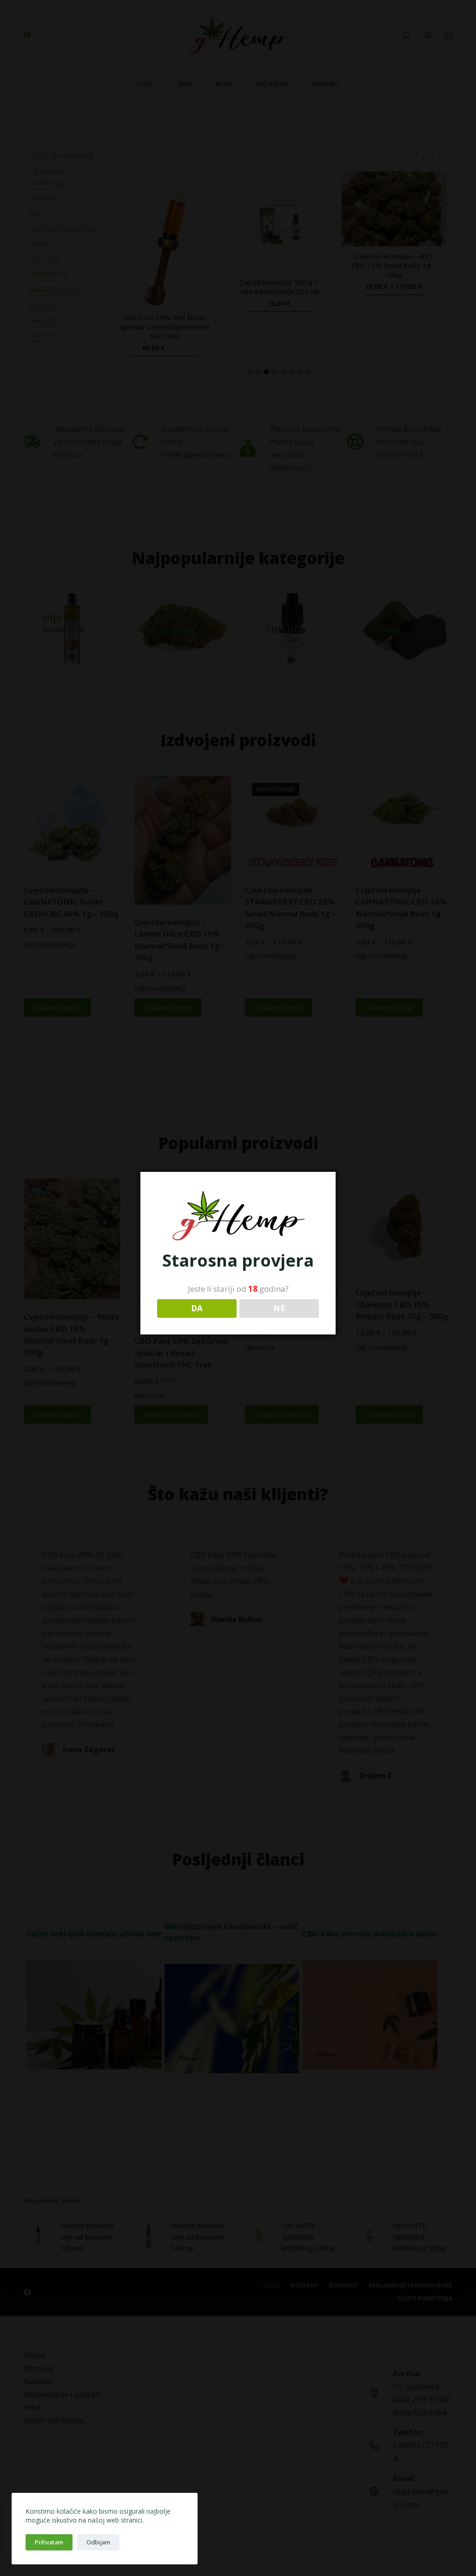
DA (197, 1308)
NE (279, 1308)
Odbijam (98, 2542)
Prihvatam (49, 2542)
